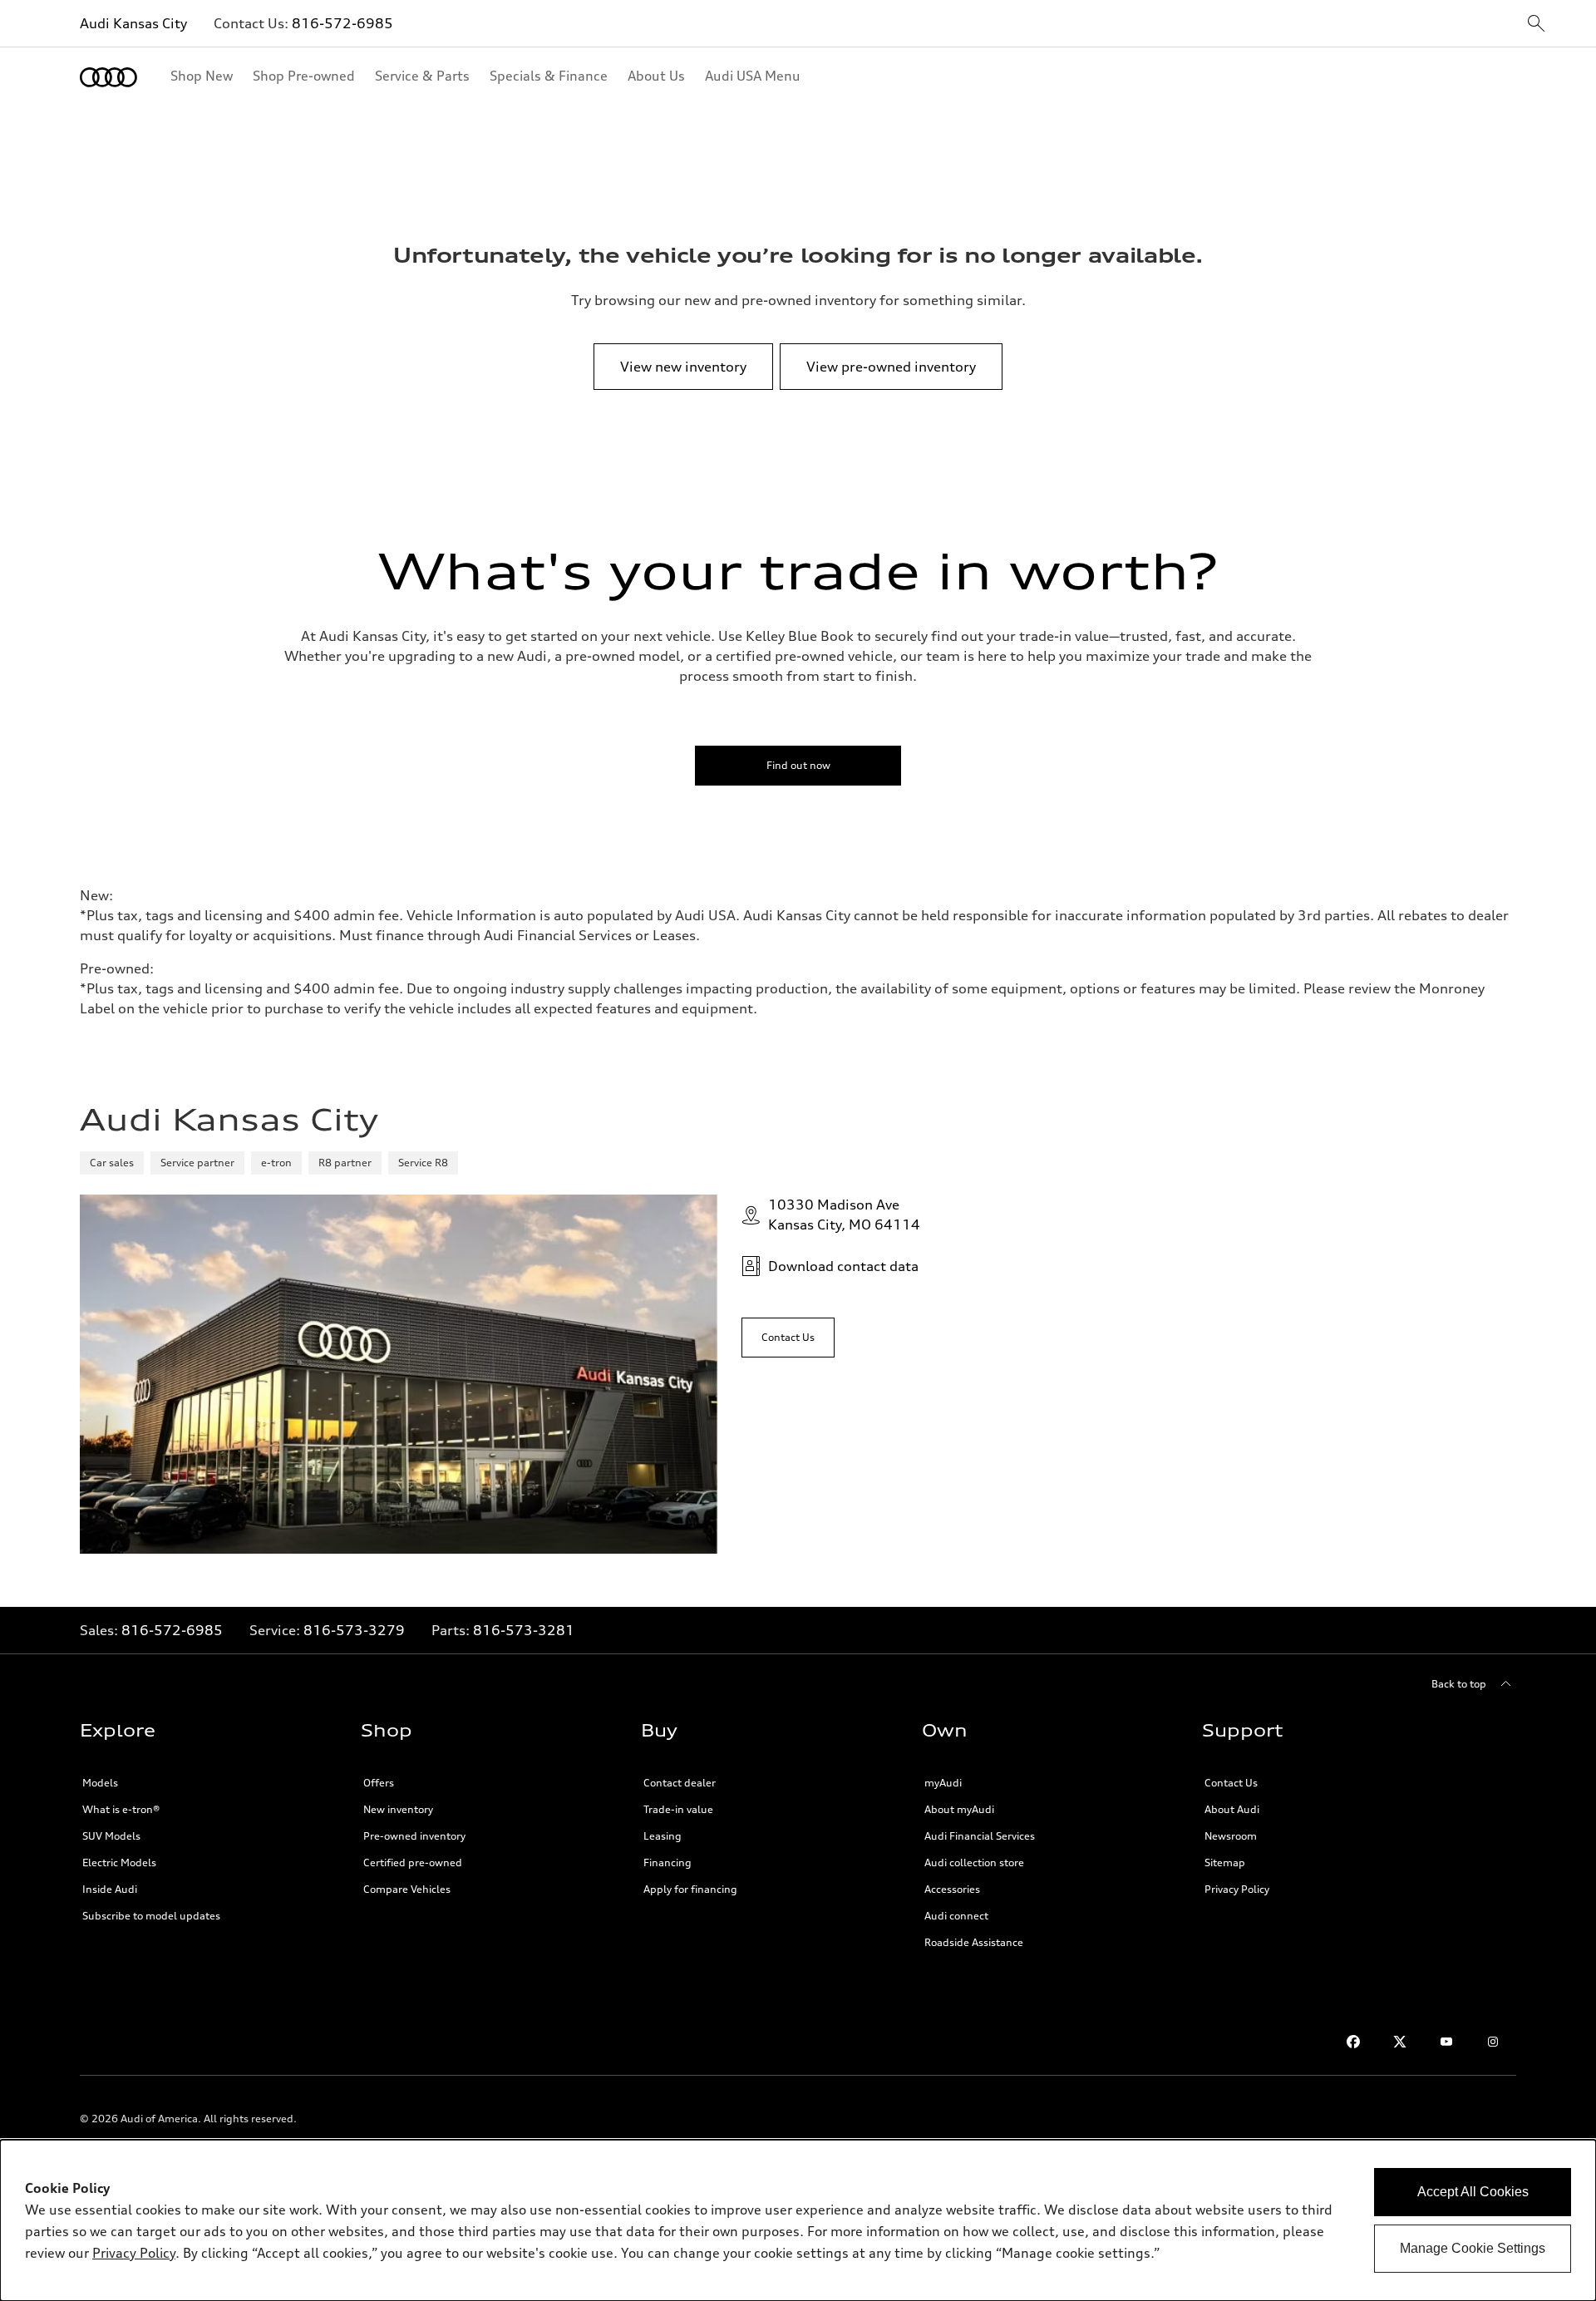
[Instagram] (1493, 2042)
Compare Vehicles (407, 1889)
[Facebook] (1353, 2042)
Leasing (663, 1836)
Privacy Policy (1237, 1889)
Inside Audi (110, 1889)
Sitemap (1225, 1862)
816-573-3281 (524, 1630)
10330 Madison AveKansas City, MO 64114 (844, 1215)
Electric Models (119, 1862)
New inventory (398, 1809)
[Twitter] (1400, 2042)
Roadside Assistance (974, 1942)
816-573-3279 (354, 1630)
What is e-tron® (121, 1809)
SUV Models (111, 1836)
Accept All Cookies (1473, 2192)
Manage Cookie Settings (1473, 2248)
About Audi (1232, 1809)
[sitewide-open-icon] (1536, 25)
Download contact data (843, 1266)
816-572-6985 (342, 23)
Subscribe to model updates (151, 1916)
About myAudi (959, 1809)
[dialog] (798, 2220)
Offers (379, 1783)
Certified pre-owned (413, 1862)
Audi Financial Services (980, 1836)
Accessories (952, 1889)
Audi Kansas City (133, 23)
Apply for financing (690, 1889)
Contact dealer (680, 1783)
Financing (667, 1862)
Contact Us (1231, 1783)
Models (100, 1783)
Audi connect (956, 1916)
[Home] (108, 77)
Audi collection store (974, 1862)
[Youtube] (1446, 2042)
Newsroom (1231, 1836)
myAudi (943, 1783)
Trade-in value (678, 1809)
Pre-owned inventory (414, 1836)
